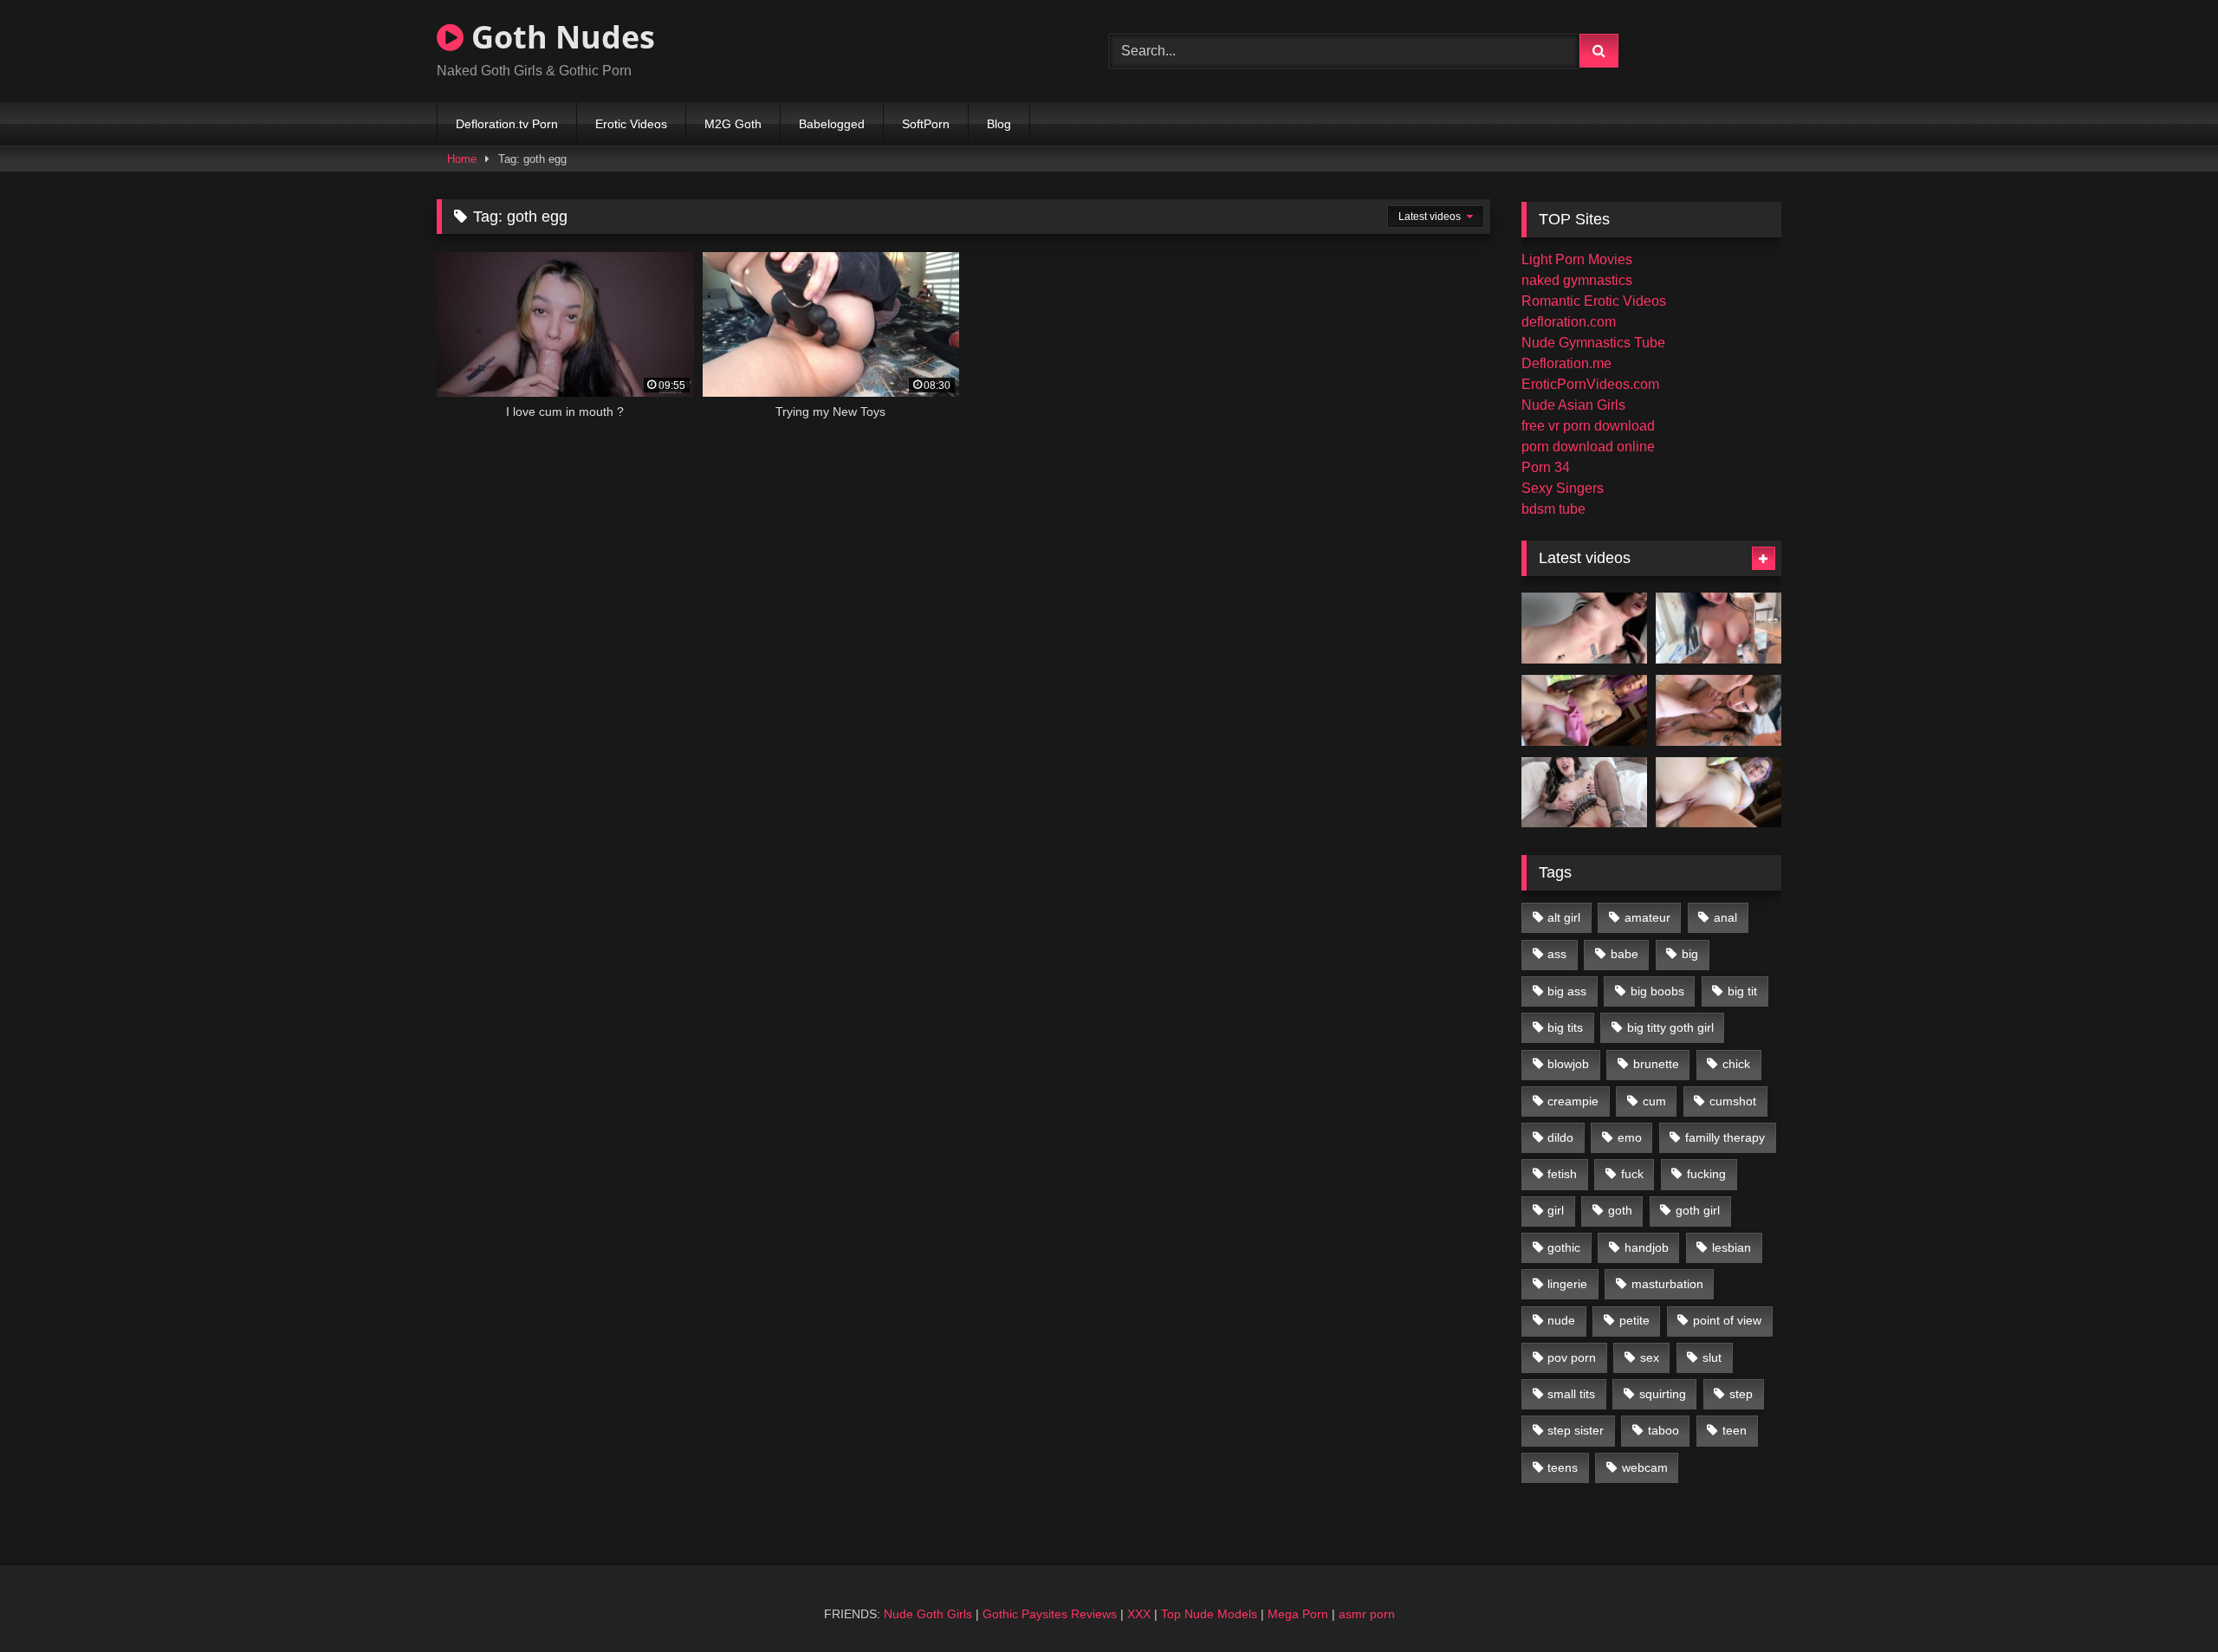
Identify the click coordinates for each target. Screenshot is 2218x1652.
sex (1650, 1357)
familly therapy (1725, 1137)
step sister (1576, 1430)
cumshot (1733, 1101)
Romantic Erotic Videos (1594, 301)
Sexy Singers (1563, 488)
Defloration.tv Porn (507, 124)
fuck (1632, 1174)
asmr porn (1367, 1614)
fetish (1562, 1174)
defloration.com (1569, 322)
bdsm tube (1553, 509)
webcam (1645, 1467)
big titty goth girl (1670, 1027)
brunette (1656, 1064)
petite (1634, 1320)
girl (1556, 1210)
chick (1736, 1064)
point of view (1727, 1320)
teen (1735, 1430)
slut (1712, 1357)
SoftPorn (926, 124)
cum (1654, 1101)
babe (1625, 954)
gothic (1564, 1247)
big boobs (1657, 991)
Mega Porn (1298, 1614)
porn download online (1588, 447)
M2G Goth (733, 124)
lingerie (1567, 1284)
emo (1630, 1137)
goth (1620, 1210)
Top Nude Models (1209, 1614)
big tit (1742, 991)
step (1741, 1394)
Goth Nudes (559, 37)
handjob (1647, 1247)
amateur (1647, 917)
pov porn (1572, 1357)
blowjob (1568, 1064)
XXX (1139, 1614)
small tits (1571, 1394)
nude (1561, 1320)
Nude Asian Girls (1573, 405)
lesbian (1732, 1247)
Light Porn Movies (1577, 259)
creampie (1573, 1101)
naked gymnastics (1577, 280)
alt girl (1564, 917)
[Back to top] (2164, 1600)
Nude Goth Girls (928, 1614)
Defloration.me (1566, 363)
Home (462, 159)
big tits (1565, 1027)
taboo (1663, 1430)
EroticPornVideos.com (1590, 384)
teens (1563, 1467)
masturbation (1667, 1284)
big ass (1567, 991)
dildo (1560, 1137)
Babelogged (832, 124)
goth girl (1698, 1210)
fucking (1706, 1174)
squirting (1663, 1394)
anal (1725, 917)
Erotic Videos (631, 124)
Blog (999, 124)
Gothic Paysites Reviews (1050, 1614)
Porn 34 (1546, 467)
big (1690, 954)
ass (1557, 954)
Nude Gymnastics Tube (1593, 343)
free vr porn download (1588, 426)
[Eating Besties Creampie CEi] (1584, 793)
